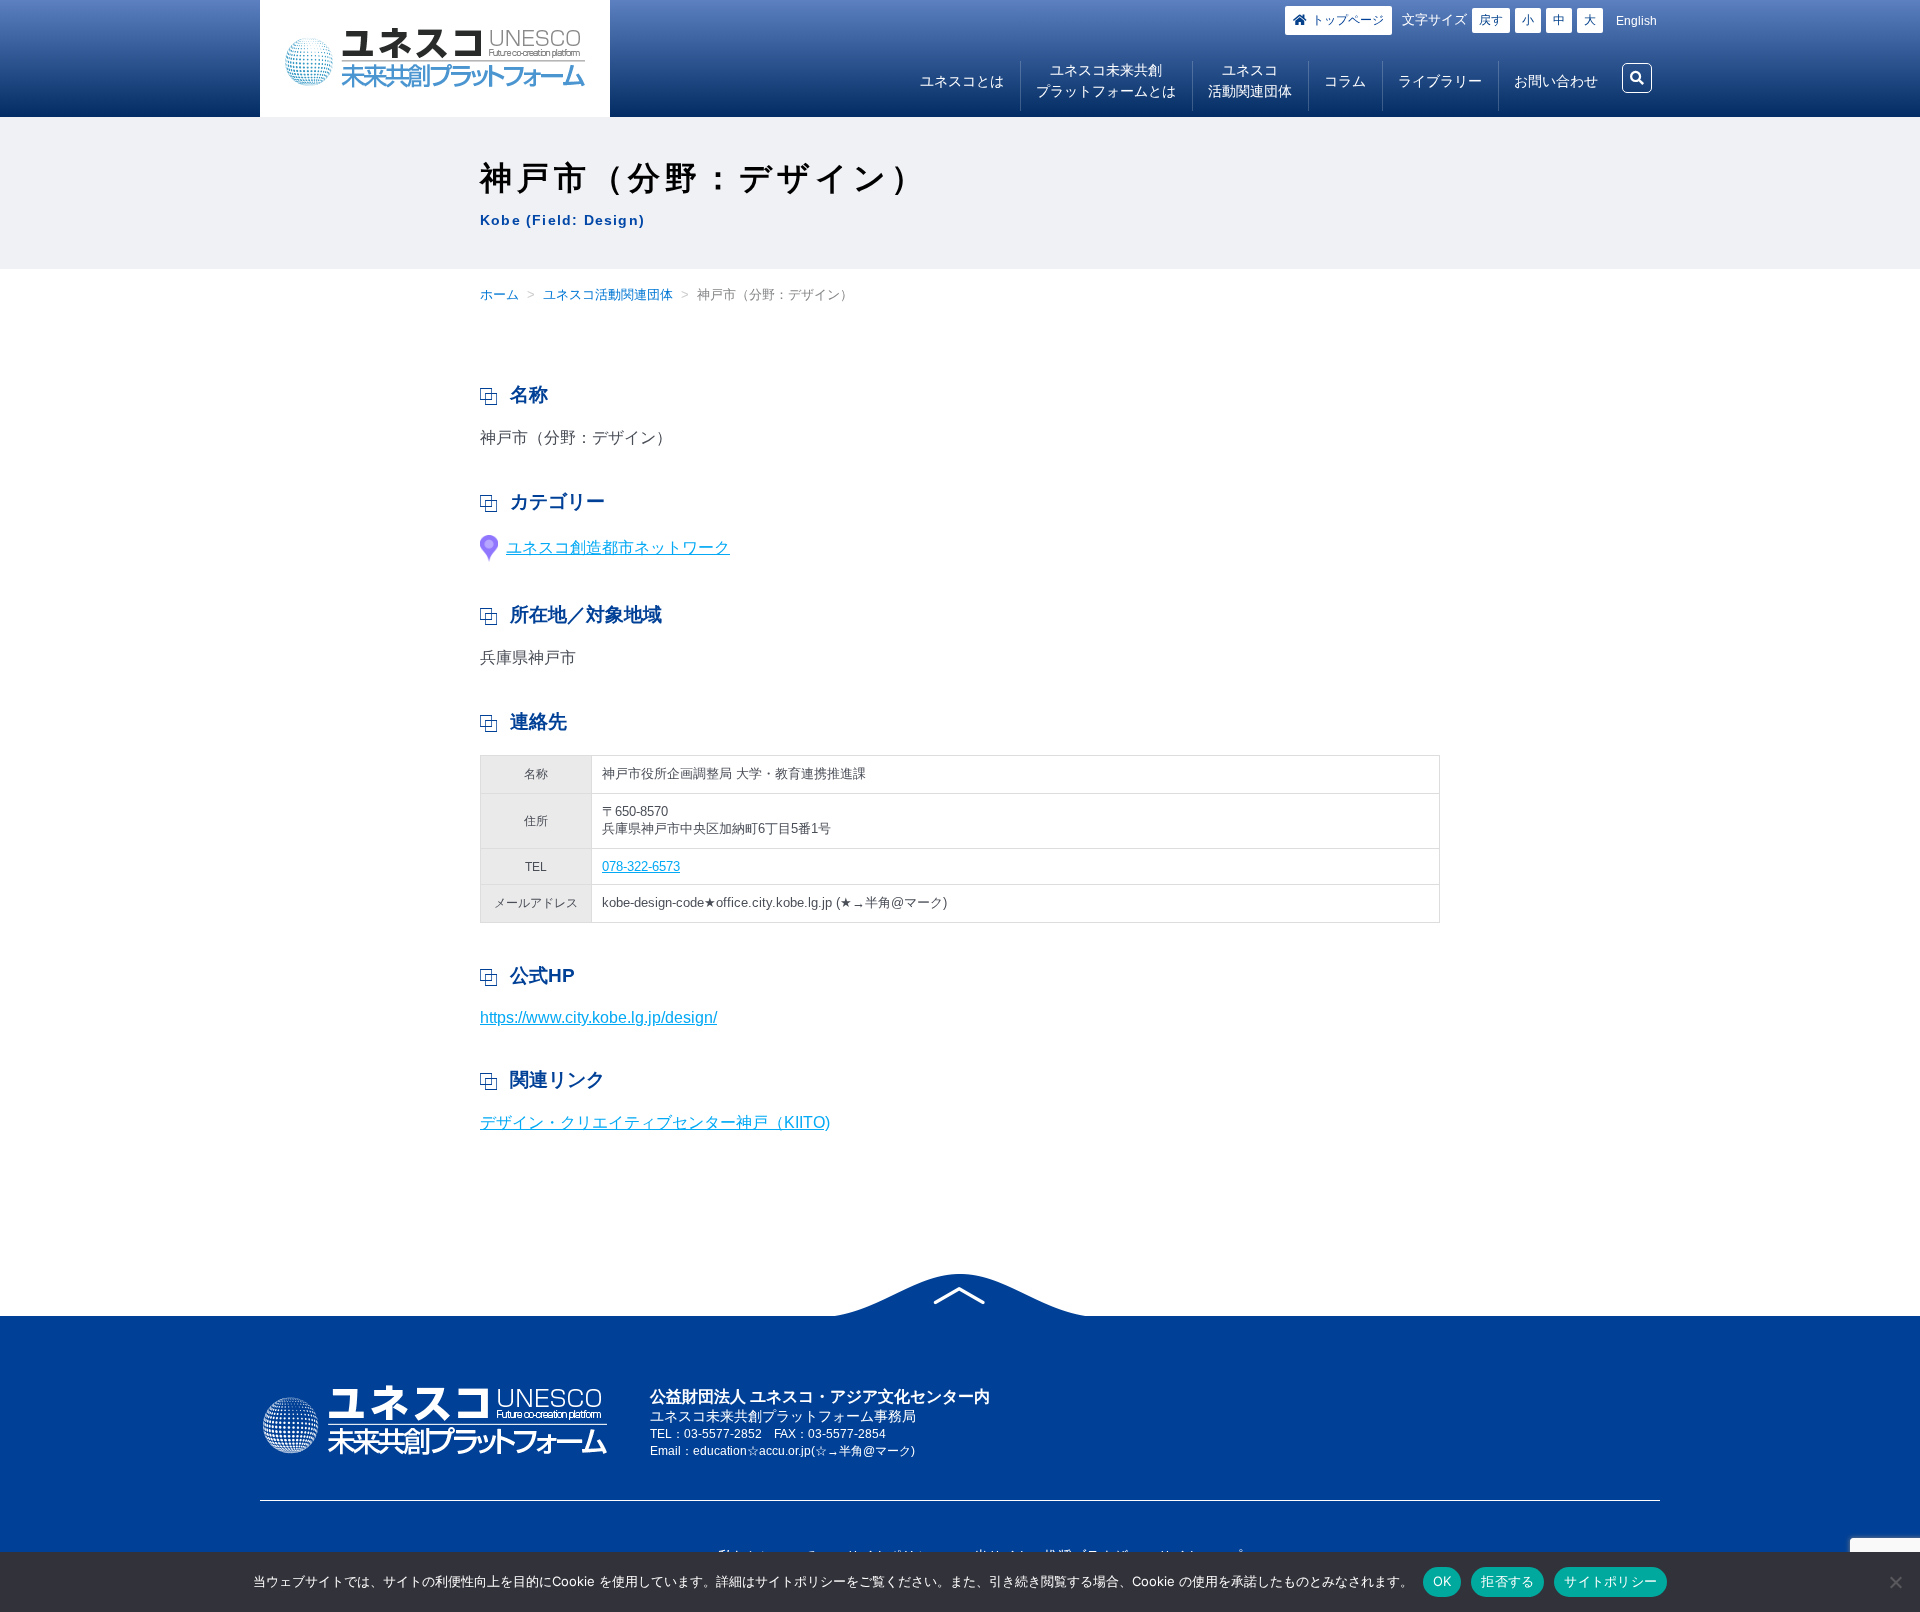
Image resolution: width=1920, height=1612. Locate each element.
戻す (1491, 20)
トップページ (1348, 20)
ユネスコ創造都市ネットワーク (618, 547)
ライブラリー (1440, 81)
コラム (1345, 81)
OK (1442, 1581)
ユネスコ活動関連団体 (1250, 80)
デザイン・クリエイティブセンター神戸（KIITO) (655, 1122)
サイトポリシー (1610, 1581)
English (1636, 21)
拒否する (1507, 1581)
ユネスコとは (962, 81)
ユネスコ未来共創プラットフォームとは (1106, 80)
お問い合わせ (1556, 81)
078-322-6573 (641, 866)
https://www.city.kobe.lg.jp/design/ (598, 1017)
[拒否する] (1895, 1582)
